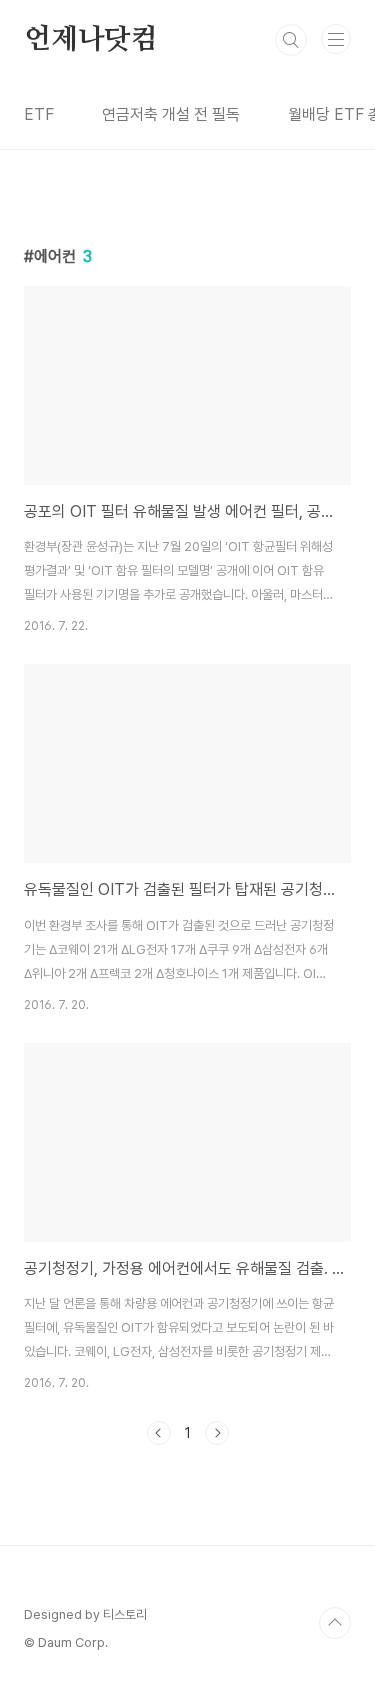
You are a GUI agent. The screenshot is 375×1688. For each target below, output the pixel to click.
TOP (335, 1623)
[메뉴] (336, 39)
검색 (291, 40)
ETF (39, 114)
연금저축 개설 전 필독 (171, 114)
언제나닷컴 (91, 40)
